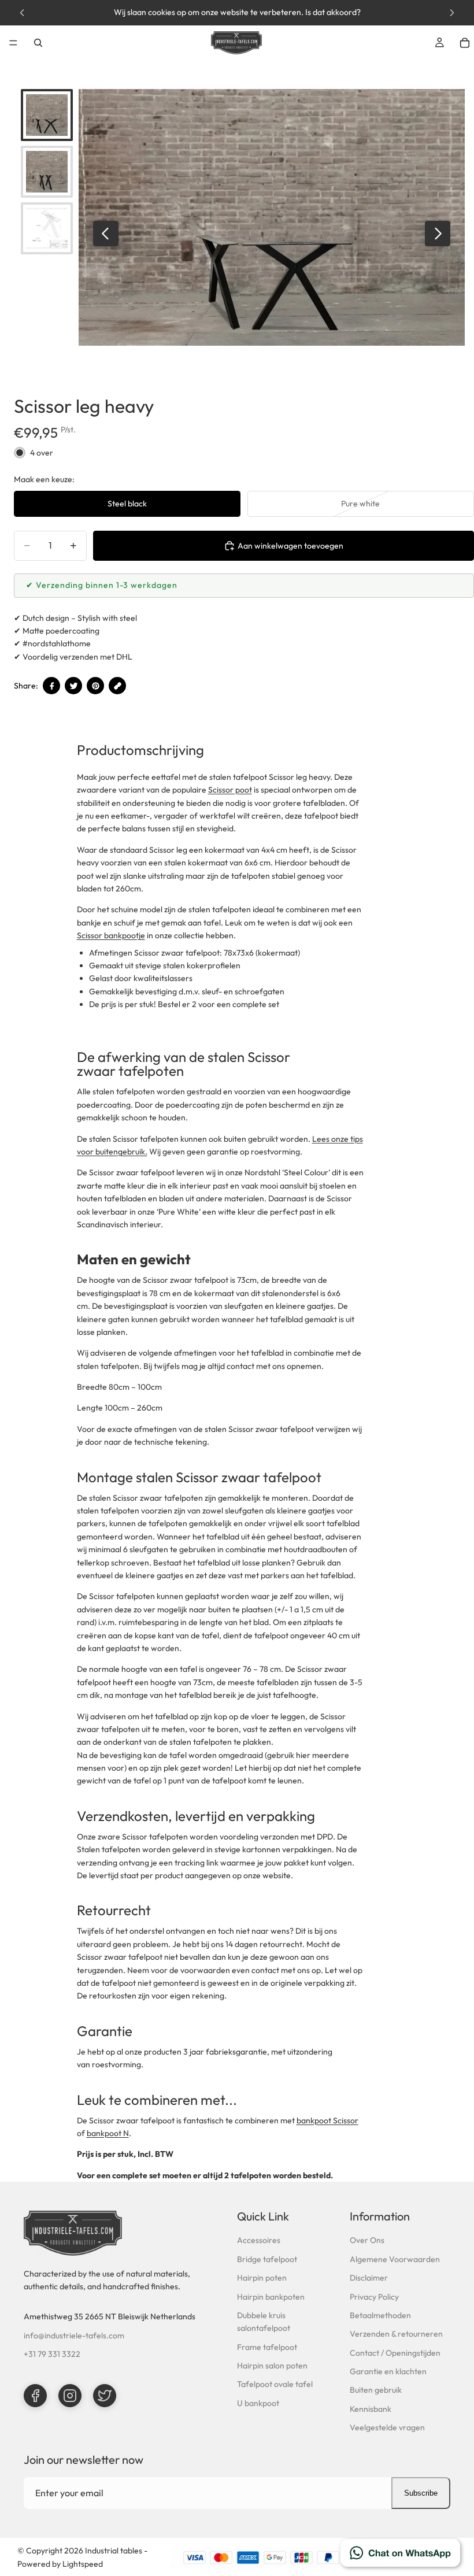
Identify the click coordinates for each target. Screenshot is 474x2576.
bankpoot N (108, 2133)
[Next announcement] (452, 13)
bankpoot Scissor (327, 2120)
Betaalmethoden (380, 2315)
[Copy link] (117, 686)
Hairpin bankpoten (271, 2297)
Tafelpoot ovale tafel (275, 2384)
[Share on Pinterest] (95, 686)
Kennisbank (371, 2409)
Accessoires (259, 2240)
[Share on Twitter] (73, 686)
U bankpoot (258, 2403)
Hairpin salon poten (272, 2366)
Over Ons (367, 2240)
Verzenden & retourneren (396, 2334)
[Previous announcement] (22, 13)
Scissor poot (230, 790)
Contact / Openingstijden (395, 2353)
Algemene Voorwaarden (395, 2259)
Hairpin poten (262, 2278)
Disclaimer (369, 2278)
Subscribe (421, 2493)
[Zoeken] (38, 43)
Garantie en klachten (388, 2371)
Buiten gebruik (376, 2390)
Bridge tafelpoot (267, 2259)
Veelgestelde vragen (387, 2427)
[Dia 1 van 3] (47, 115)
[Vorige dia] (106, 234)
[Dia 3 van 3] (47, 228)
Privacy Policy (374, 2297)
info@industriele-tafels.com (74, 2336)
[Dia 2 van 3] (47, 172)
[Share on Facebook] (51, 686)
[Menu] (13, 43)
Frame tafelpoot (267, 2347)
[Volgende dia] (438, 234)
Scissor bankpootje (111, 935)
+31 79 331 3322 (52, 2354)
